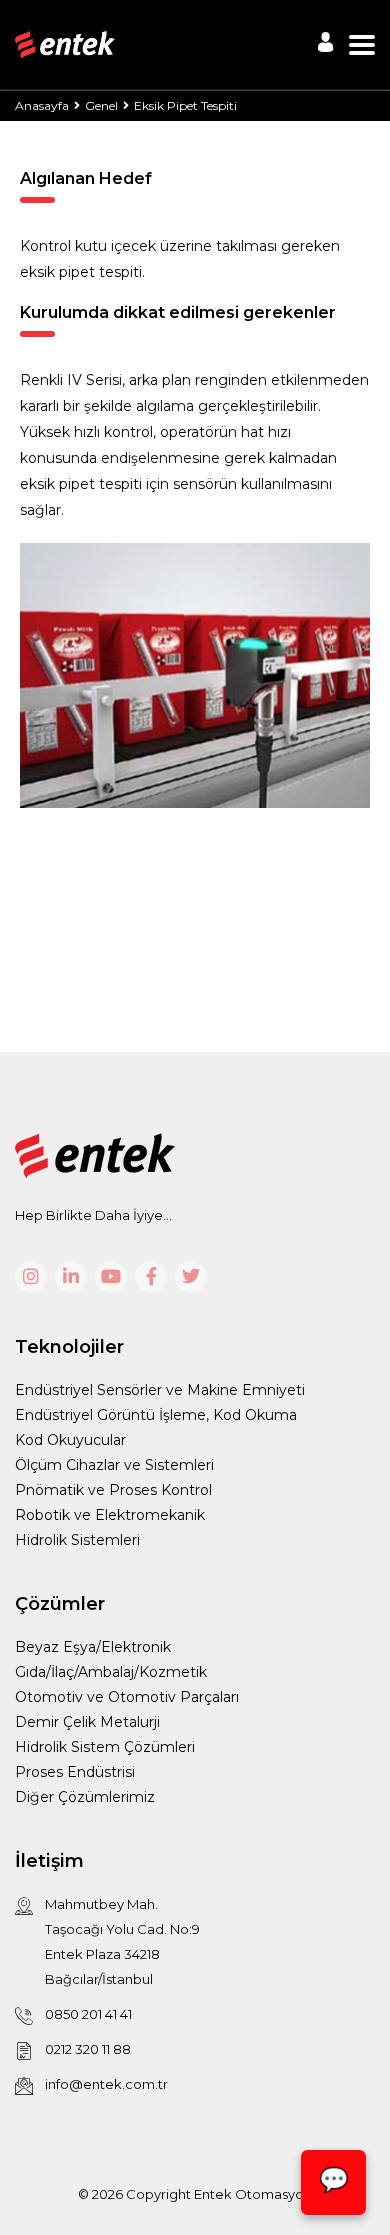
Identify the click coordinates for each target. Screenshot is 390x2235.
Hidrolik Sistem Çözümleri (105, 1747)
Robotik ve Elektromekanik (110, 1515)
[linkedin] (71, 1277)
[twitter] (191, 1277)
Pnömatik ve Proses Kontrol (113, 1490)
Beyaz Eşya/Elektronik (93, 1647)
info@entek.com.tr (106, 2084)
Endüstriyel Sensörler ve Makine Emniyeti (160, 1390)
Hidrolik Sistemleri (77, 1540)
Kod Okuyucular (70, 1440)
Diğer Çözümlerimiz (85, 1797)
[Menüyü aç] (362, 45)
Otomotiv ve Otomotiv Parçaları (127, 1697)
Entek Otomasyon (253, 2194)
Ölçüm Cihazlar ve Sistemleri (114, 1465)
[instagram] (31, 1277)
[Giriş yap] (325, 42)
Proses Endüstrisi (75, 1772)
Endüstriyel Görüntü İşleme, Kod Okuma (156, 1415)
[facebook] (151, 1277)
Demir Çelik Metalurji (87, 1722)
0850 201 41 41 (88, 2014)
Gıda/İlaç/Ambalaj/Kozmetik (111, 1672)
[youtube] (111, 1277)
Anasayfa (42, 105)
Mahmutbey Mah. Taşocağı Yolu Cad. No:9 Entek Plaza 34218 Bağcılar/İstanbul (122, 1941)
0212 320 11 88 (88, 2049)
